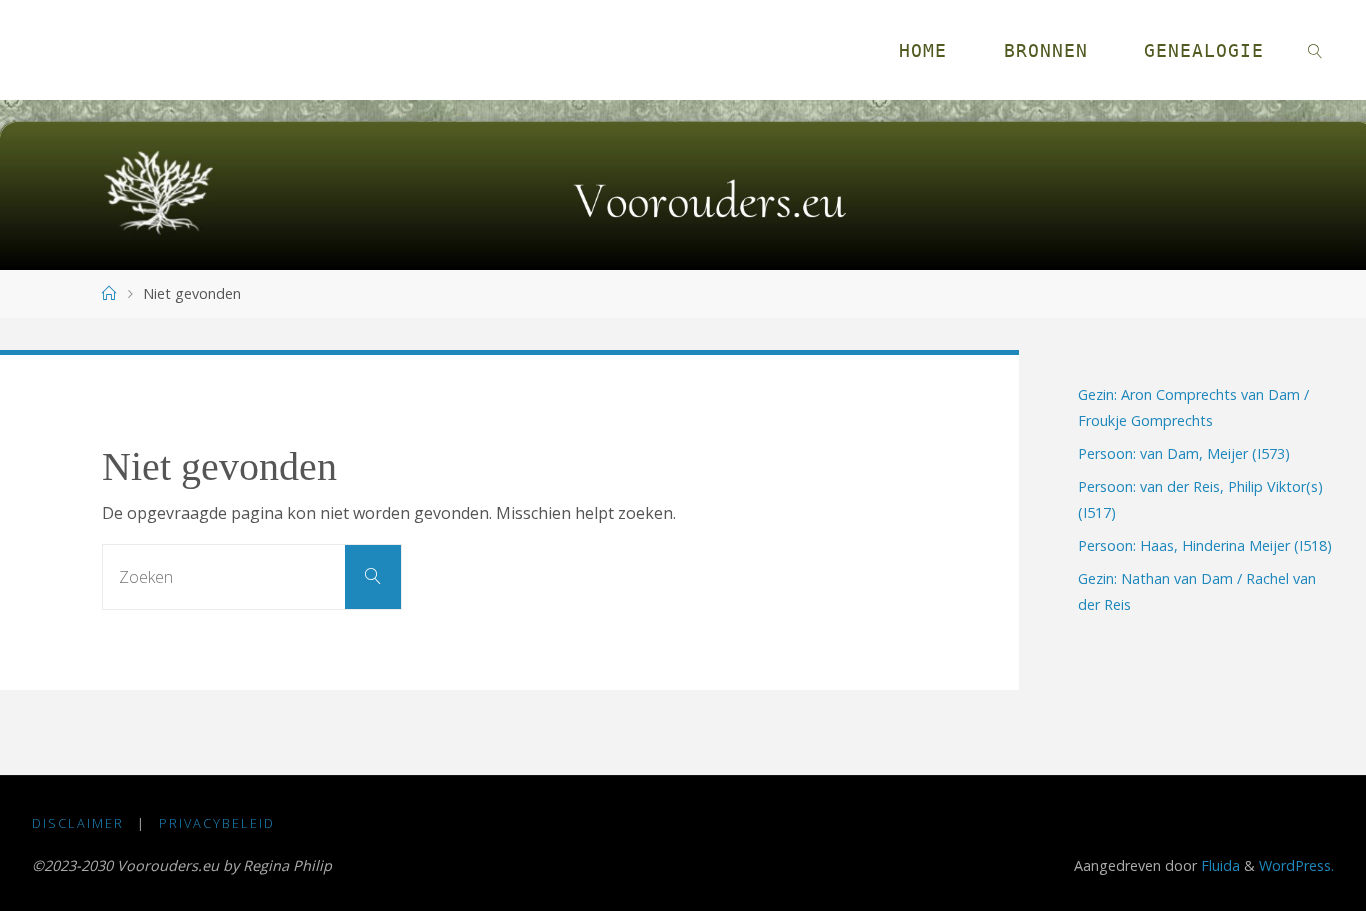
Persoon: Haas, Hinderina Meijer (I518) (1205, 545)
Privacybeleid (217, 823)
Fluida (1218, 865)
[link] (1315, 50)
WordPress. (1296, 865)
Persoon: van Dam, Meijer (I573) (1184, 453)
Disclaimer (78, 823)
